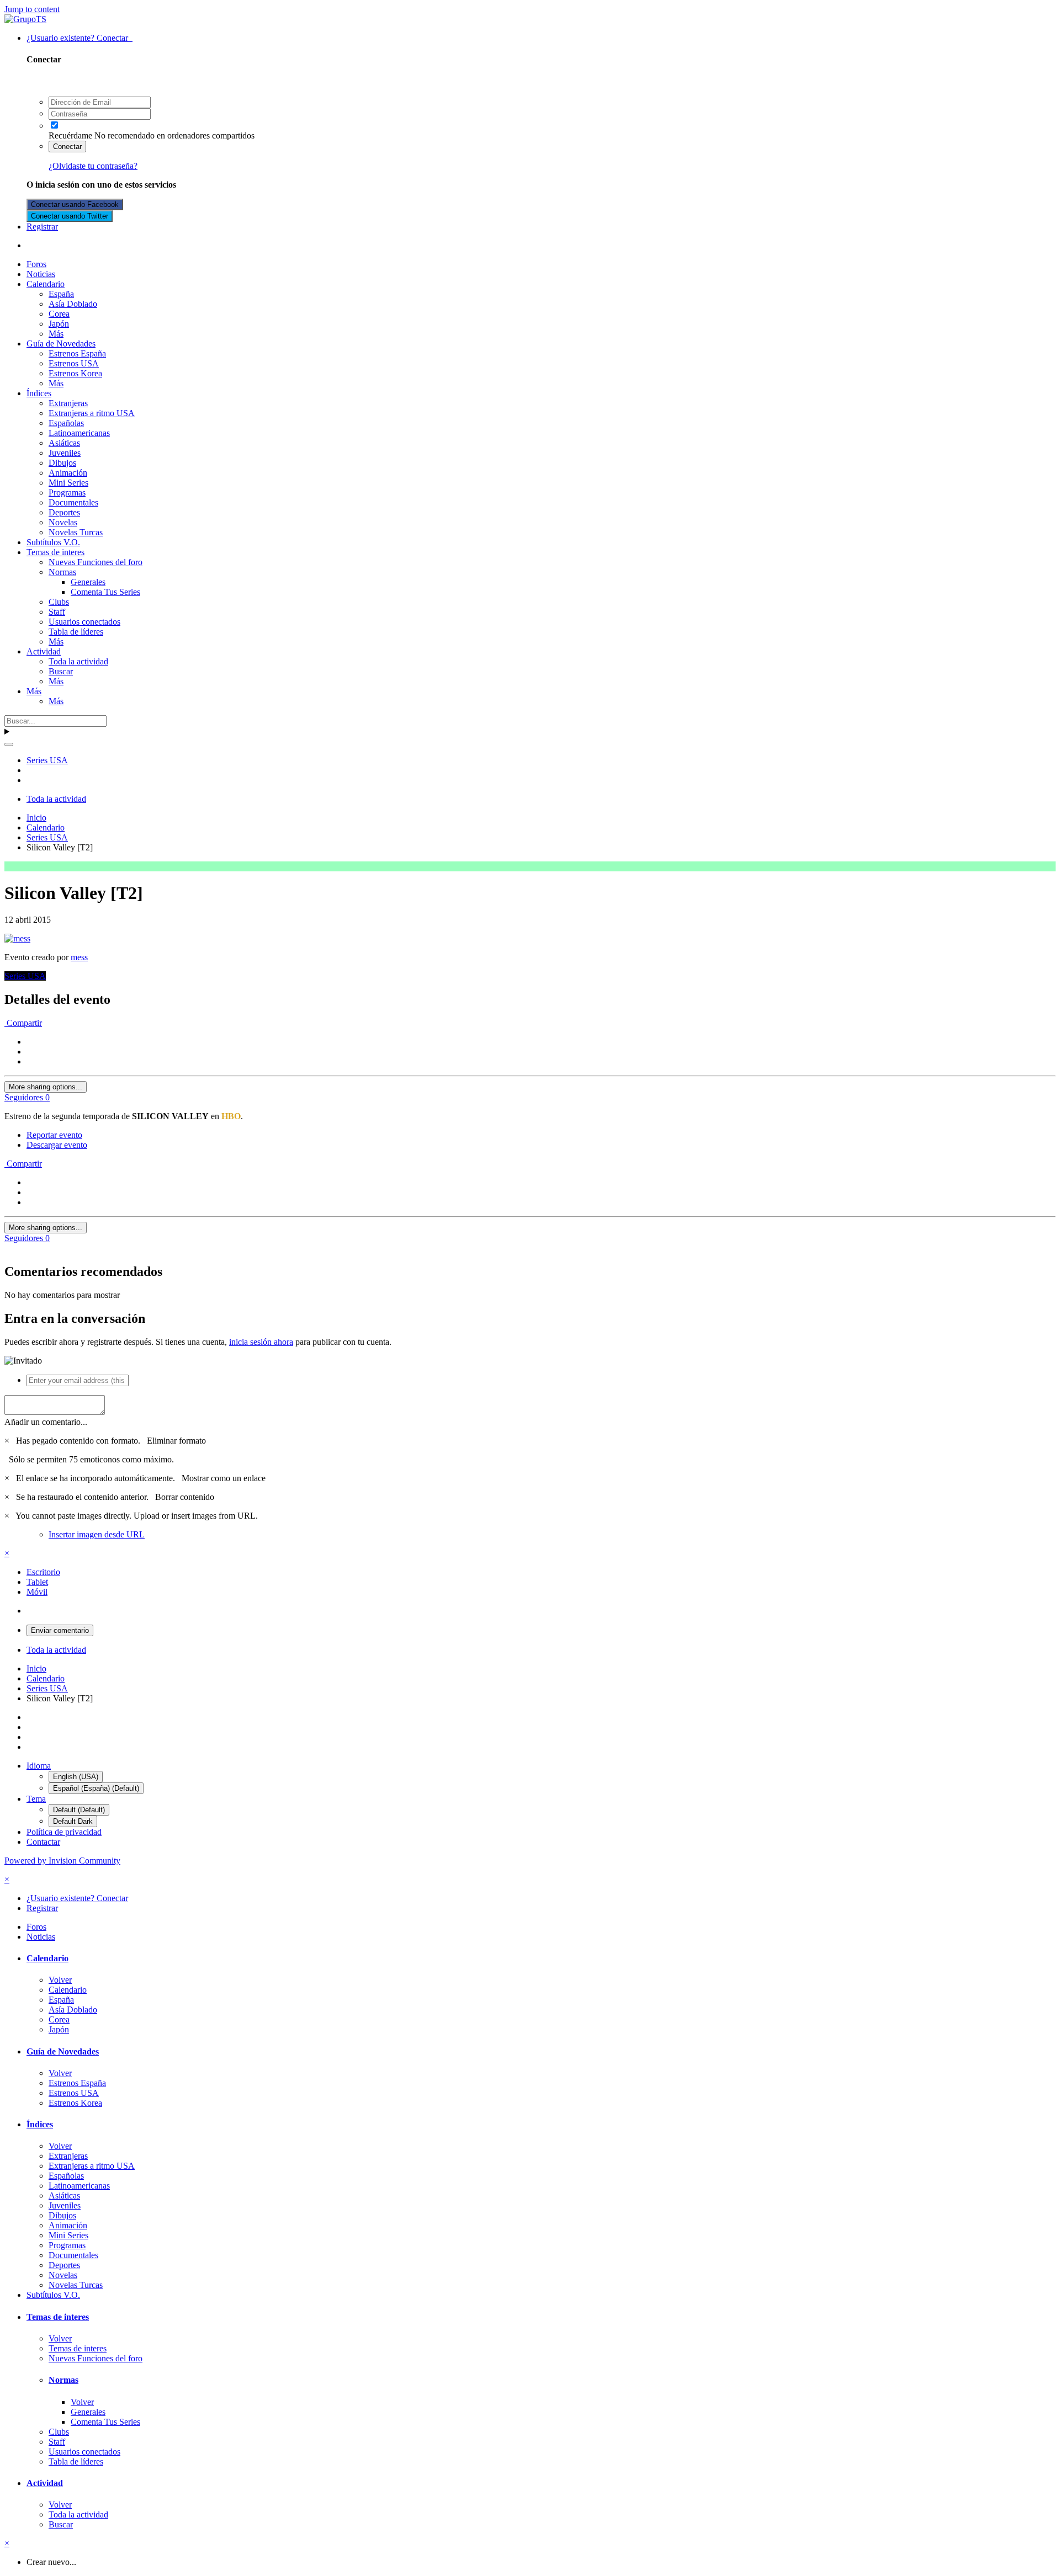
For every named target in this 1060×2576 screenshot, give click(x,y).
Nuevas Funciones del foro (96, 562)
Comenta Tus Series (105, 592)
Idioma (39, 1766)
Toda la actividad (78, 661)
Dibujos (62, 463)
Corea (59, 314)
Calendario (46, 284)
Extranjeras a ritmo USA (92, 413)
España (61, 294)
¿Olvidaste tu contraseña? (93, 166)
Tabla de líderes (76, 632)
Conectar (67, 147)
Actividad (44, 651)
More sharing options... (46, 1087)
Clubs (59, 602)
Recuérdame (70, 135)
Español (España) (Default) (96, 1788)
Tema (36, 1799)
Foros (36, 264)
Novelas (63, 522)
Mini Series (68, 483)
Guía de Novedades (61, 344)
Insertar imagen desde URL (97, 1534)
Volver (60, 1980)
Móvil (37, 1592)
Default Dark (73, 1821)
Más (56, 334)
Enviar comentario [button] (60, 1630)
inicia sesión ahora (261, 1342)
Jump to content (32, 9)
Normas (62, 572)
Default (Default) (79, 1810)
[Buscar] (9, 744)
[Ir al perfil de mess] (17, 938)
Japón (59, 324)
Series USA (25, 976)
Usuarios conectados (84, 622)
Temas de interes (55, 552)
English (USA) (76, 1777)
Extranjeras (68, 403)
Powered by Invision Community (62, 1861)
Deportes (64, 512)
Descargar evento (57, 1145)
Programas (67, 493)
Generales (88, 582)
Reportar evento (54, 1135)
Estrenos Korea (75, 373)
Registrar (42, 227)
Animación (68, 473)
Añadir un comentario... (46, 1422)
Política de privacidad (64, 1832)
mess (79, 957)
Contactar (43, 1842)
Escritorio (43, 1572)
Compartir (23, 1023)
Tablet (37, 1582)
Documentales (73, 502)
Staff (57, 612)
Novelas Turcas (76, 532)
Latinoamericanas (79, 433)
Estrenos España (77, 353)
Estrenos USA (74, 363)
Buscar (61, 671)
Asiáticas (64, 443)
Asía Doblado (73, 304)
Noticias (41, 274)
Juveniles (65, 453)
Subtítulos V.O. (53, 542)
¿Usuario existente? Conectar (79, 38)
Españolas (66, 423)
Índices (39, 393)
